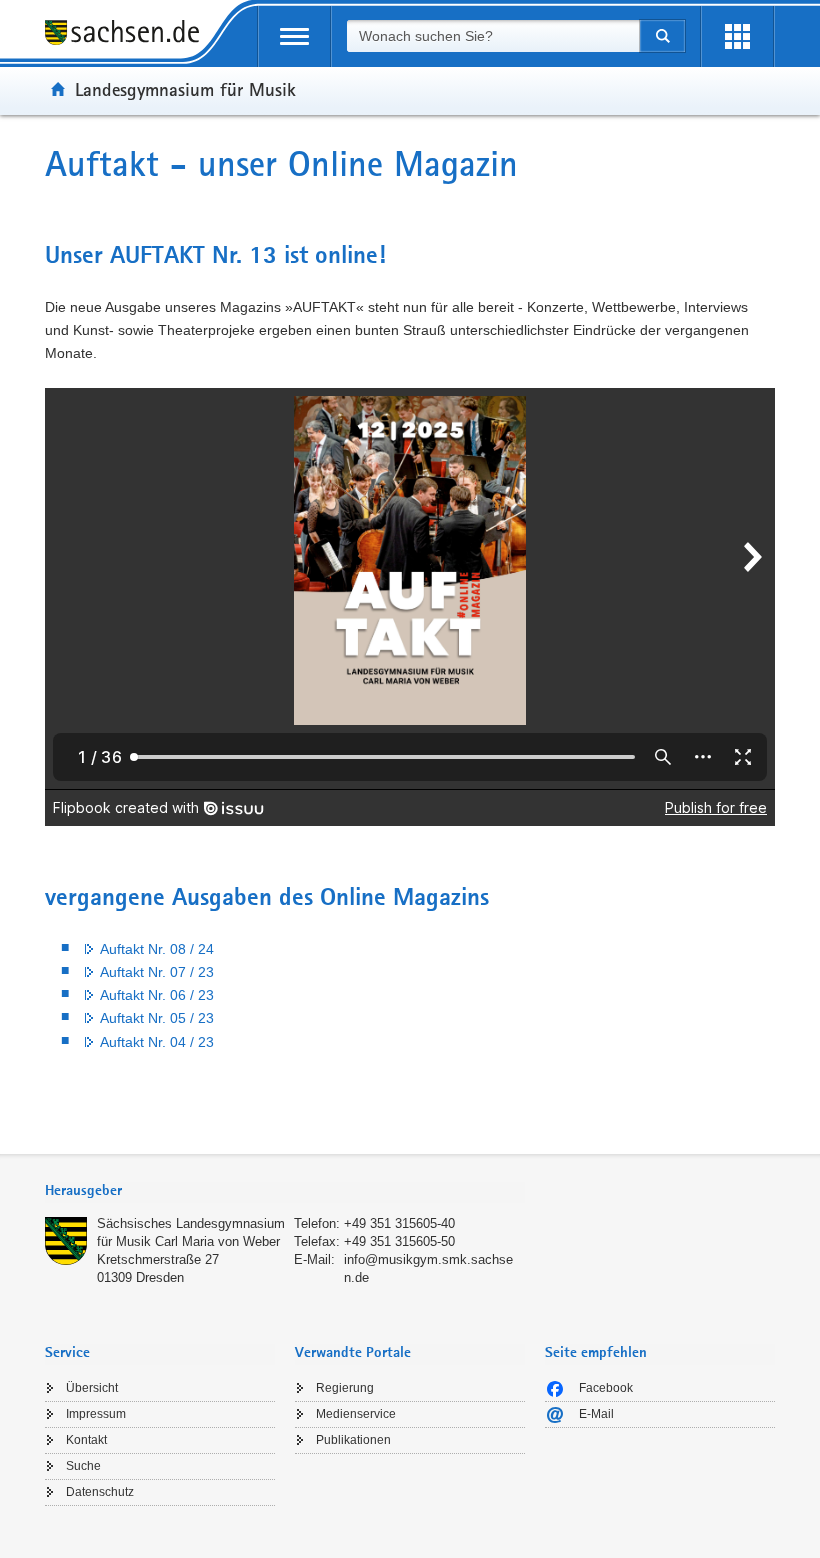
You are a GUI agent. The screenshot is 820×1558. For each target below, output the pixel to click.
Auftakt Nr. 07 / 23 (157, 972)
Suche (83, 1466)
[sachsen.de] (129, 35)
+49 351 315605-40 (399, 1223)
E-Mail (596, 1414)
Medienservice (356, 1414)
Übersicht (92, 1388)
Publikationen (353, 1440)
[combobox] (493, 36)
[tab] (285, 1192)
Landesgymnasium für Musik (185, 89)
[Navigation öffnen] (294, 36)
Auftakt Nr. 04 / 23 (157, 1042)
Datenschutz (100, 1492)
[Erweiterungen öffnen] (737, 36)
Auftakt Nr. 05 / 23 (157, 1018)
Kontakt (86, 1440)
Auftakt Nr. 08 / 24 (157, 949)
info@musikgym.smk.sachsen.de (428, 1268)
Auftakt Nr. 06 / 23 (157, 995)
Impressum (96, 1414)
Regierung (345, 1388)
